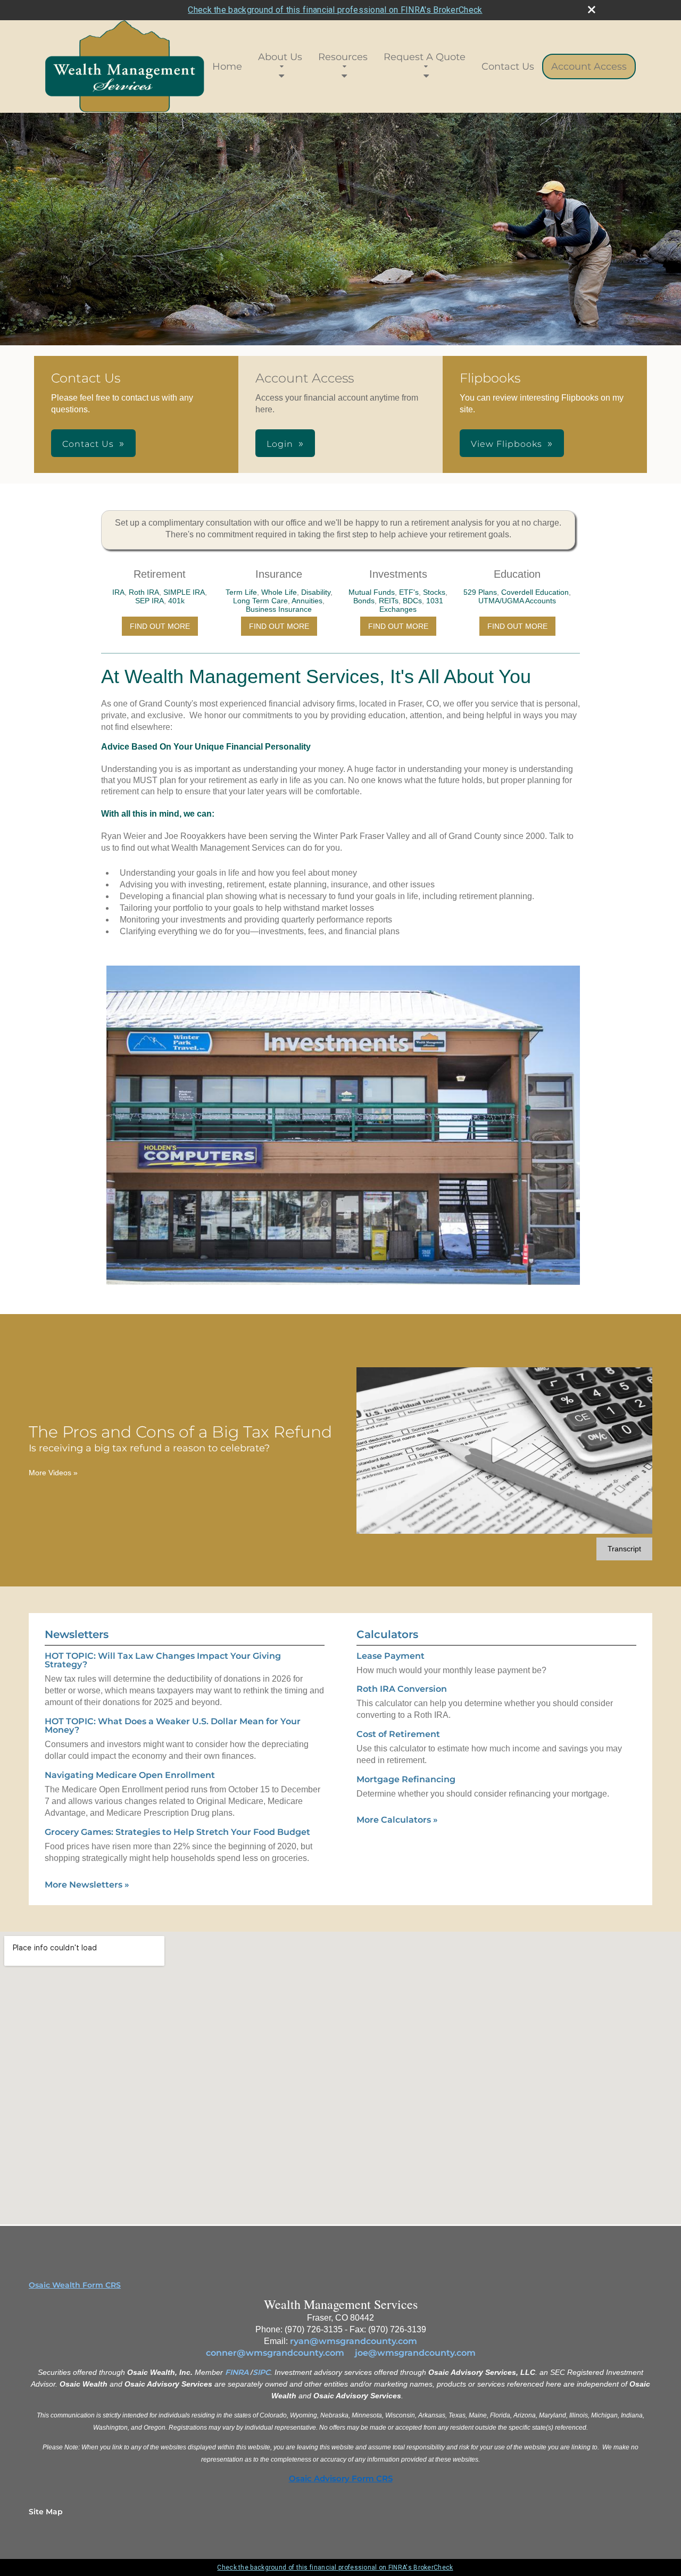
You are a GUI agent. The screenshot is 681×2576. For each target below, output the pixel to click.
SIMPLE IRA (184, 592)
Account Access (589, 67)
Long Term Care (260, 601)
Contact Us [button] (88, 444)
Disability (316, 592)
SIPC (261, 2372)
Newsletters (77, 1634)
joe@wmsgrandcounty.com (415, 2353)
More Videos (53, 1473)
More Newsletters (87, 1885)
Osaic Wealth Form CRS (75, 2285)
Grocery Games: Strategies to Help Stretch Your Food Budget (177, 1832)
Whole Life (279, 592)
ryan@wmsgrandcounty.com (354, 2341)
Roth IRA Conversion (402, 1689)
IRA (118, 592)
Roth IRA (144, 592)
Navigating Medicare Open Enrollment (130, 1775)
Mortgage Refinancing (406, 1779)
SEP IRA (150, 601)
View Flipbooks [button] (506, 444)
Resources (343, 57)
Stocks (434, 592)
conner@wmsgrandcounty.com (275, 2353)
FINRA (237, 2372)
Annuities (307, 601)
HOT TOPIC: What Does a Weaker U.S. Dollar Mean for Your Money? (173, 1726)
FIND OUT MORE (160, 626)
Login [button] (280, 444)
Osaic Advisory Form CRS (341, 2479)
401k (176, 601)
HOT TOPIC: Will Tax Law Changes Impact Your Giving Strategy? (163, 1660)
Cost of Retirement (398, 1734)
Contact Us (508, 67)
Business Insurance (279, 609)
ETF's (409, 592)
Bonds (364, 601)
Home (227, 67)
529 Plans (480, 592)
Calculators (387, 1634)
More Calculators (397, 1820)
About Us (280, 57)
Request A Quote (425, 57)
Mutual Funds (372, 592)
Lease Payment (391, 1656)
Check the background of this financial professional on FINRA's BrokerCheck (335, 10)
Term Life (241, 592)
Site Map (46, 2512)
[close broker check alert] (592, 10)
